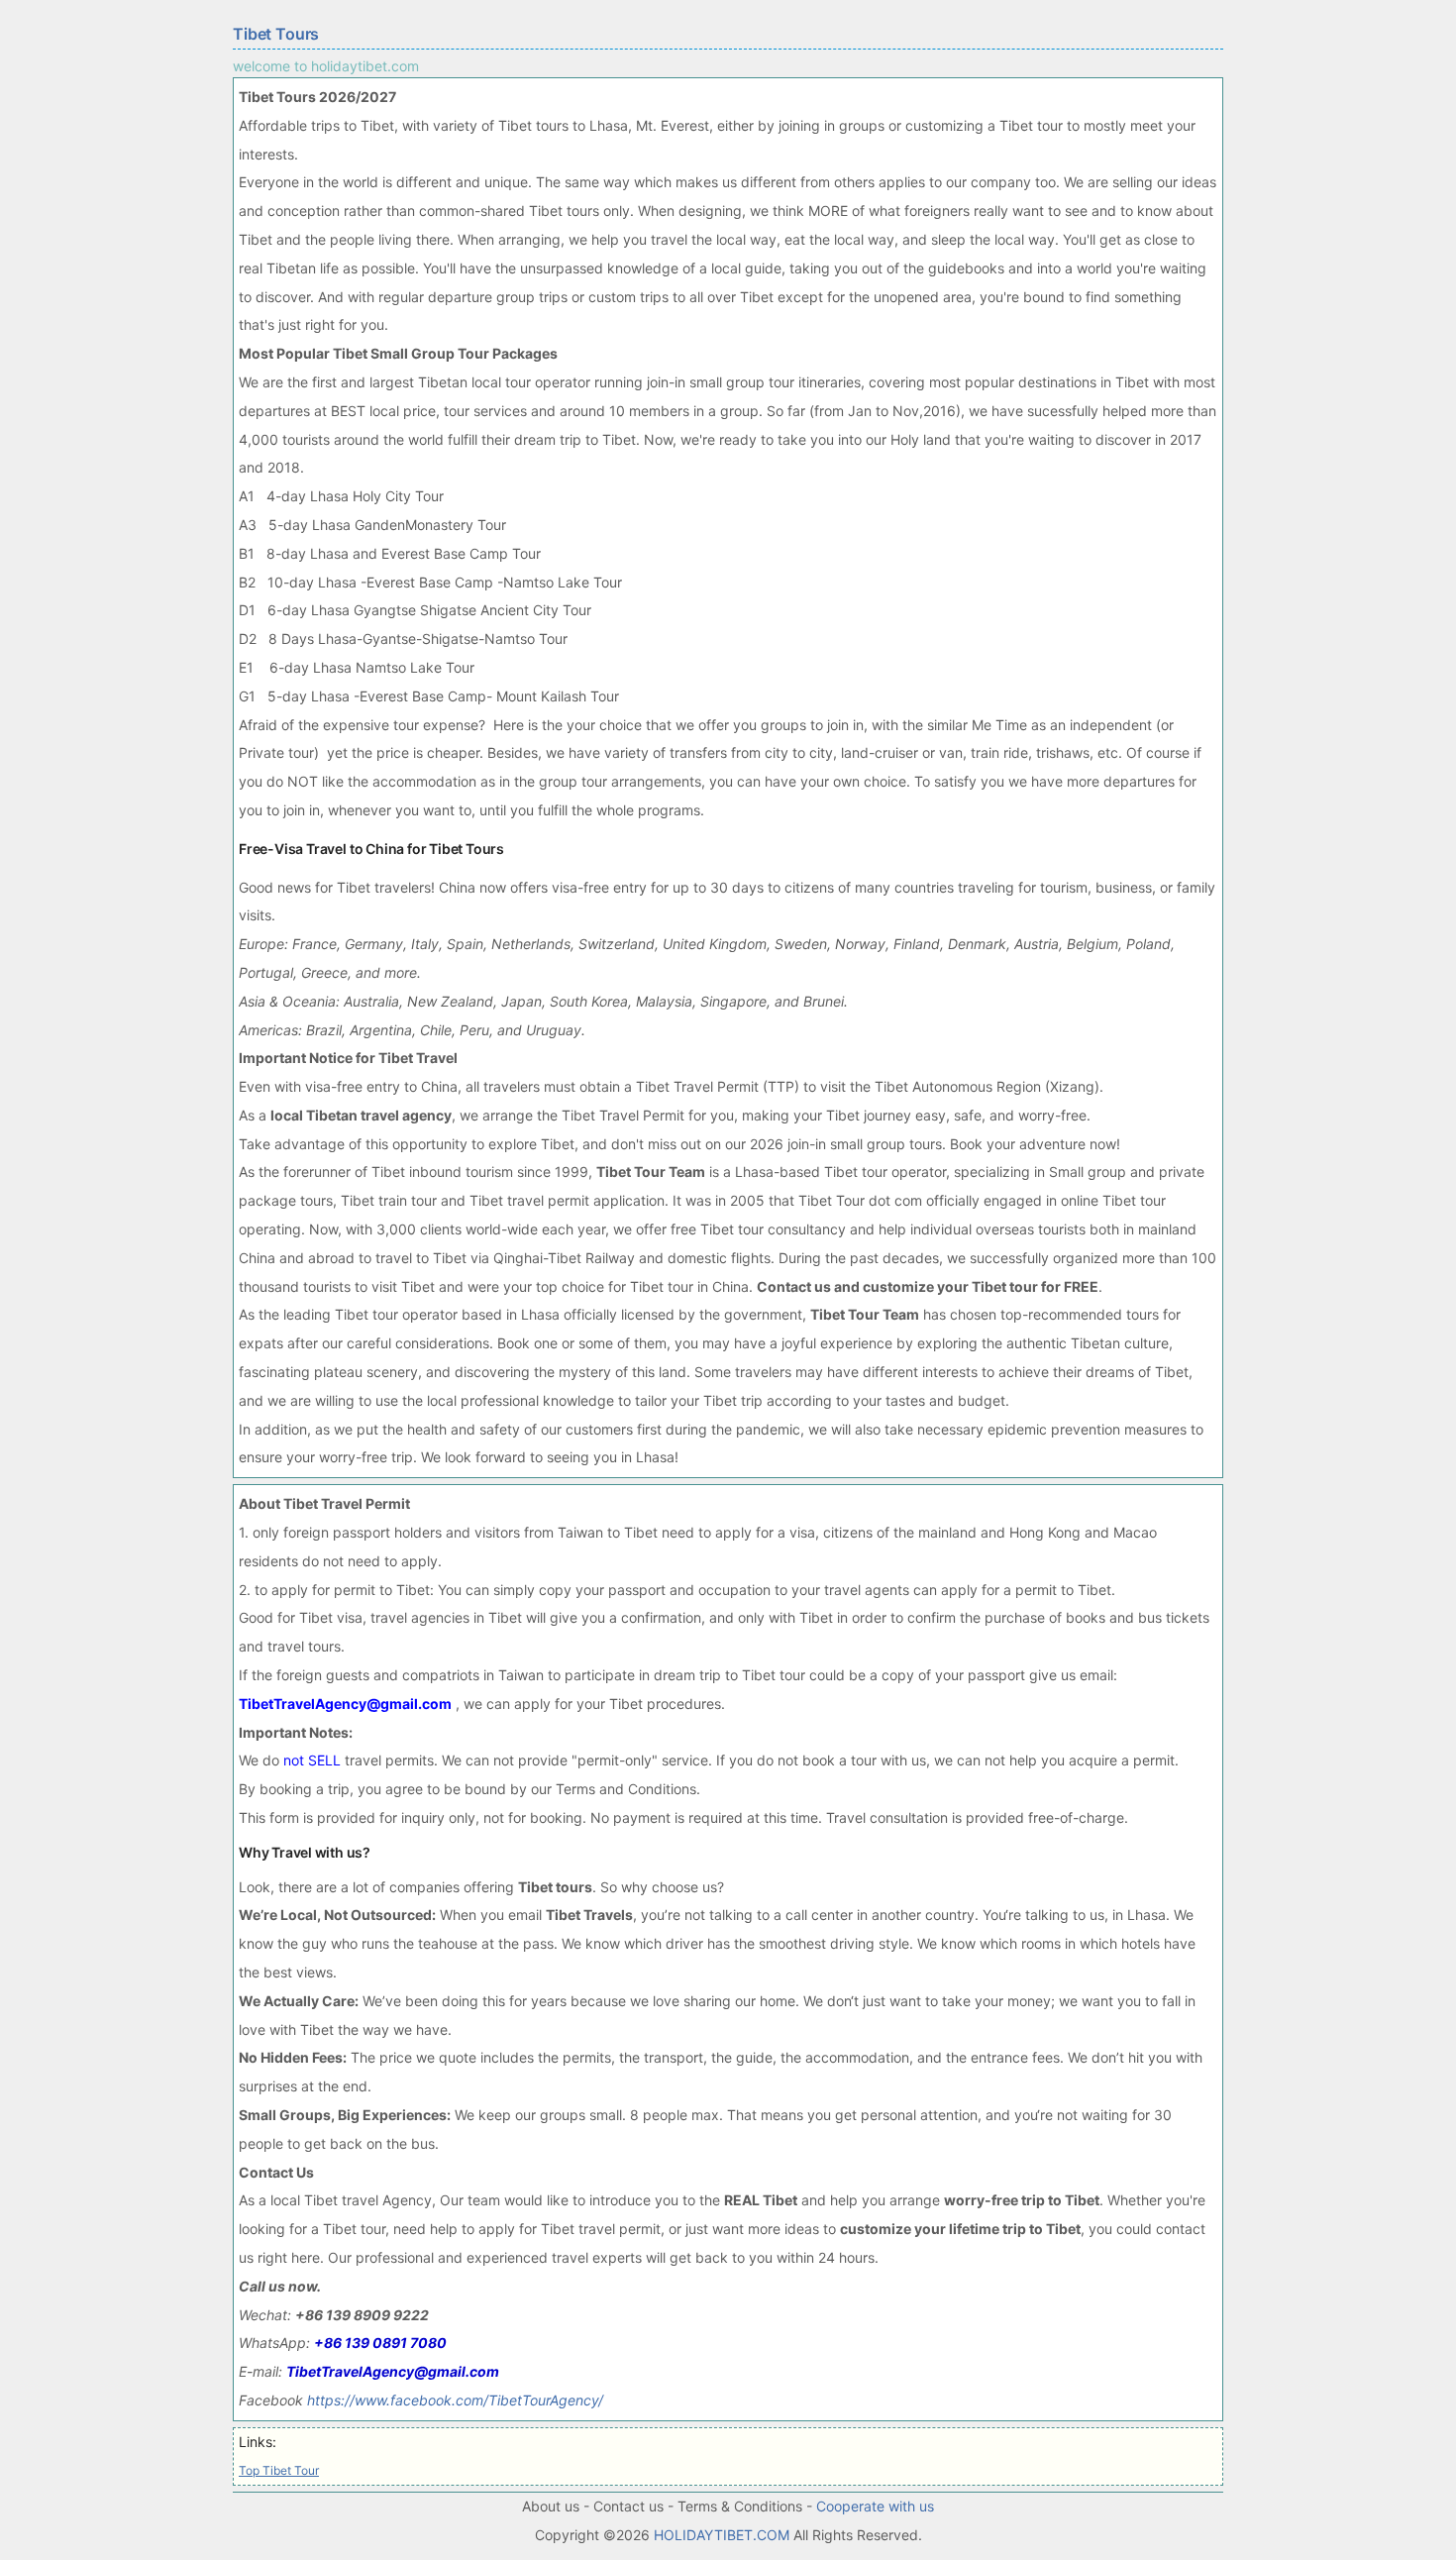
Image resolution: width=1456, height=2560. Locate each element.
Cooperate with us (875, 2506)
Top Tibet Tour (279, 2470)
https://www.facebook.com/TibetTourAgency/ (455, 2400)
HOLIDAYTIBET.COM (722, 2535)
